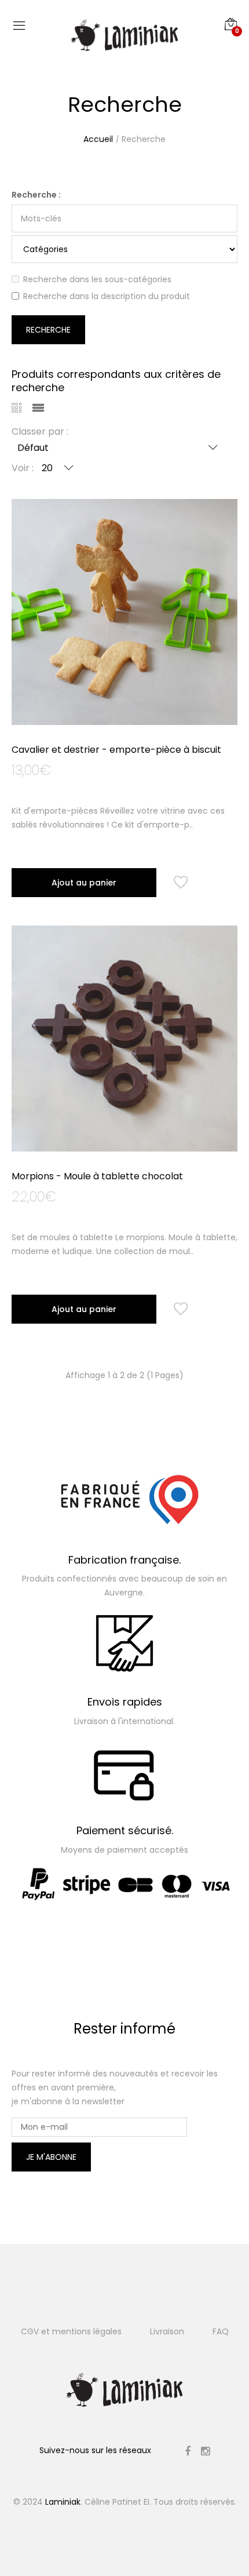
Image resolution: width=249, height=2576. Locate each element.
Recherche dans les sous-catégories (97, 279)
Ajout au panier (84, 883)
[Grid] (21, 409)
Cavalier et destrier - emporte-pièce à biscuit (116, 750)
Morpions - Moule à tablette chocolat (97, 1176)
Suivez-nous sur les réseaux (95, 2450)
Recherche (144, 139)
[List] (42, 409)
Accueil (98, 139)
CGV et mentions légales (71, 2331)
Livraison (167, 2331)
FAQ (221, 2331)
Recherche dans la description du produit (107, 296)
